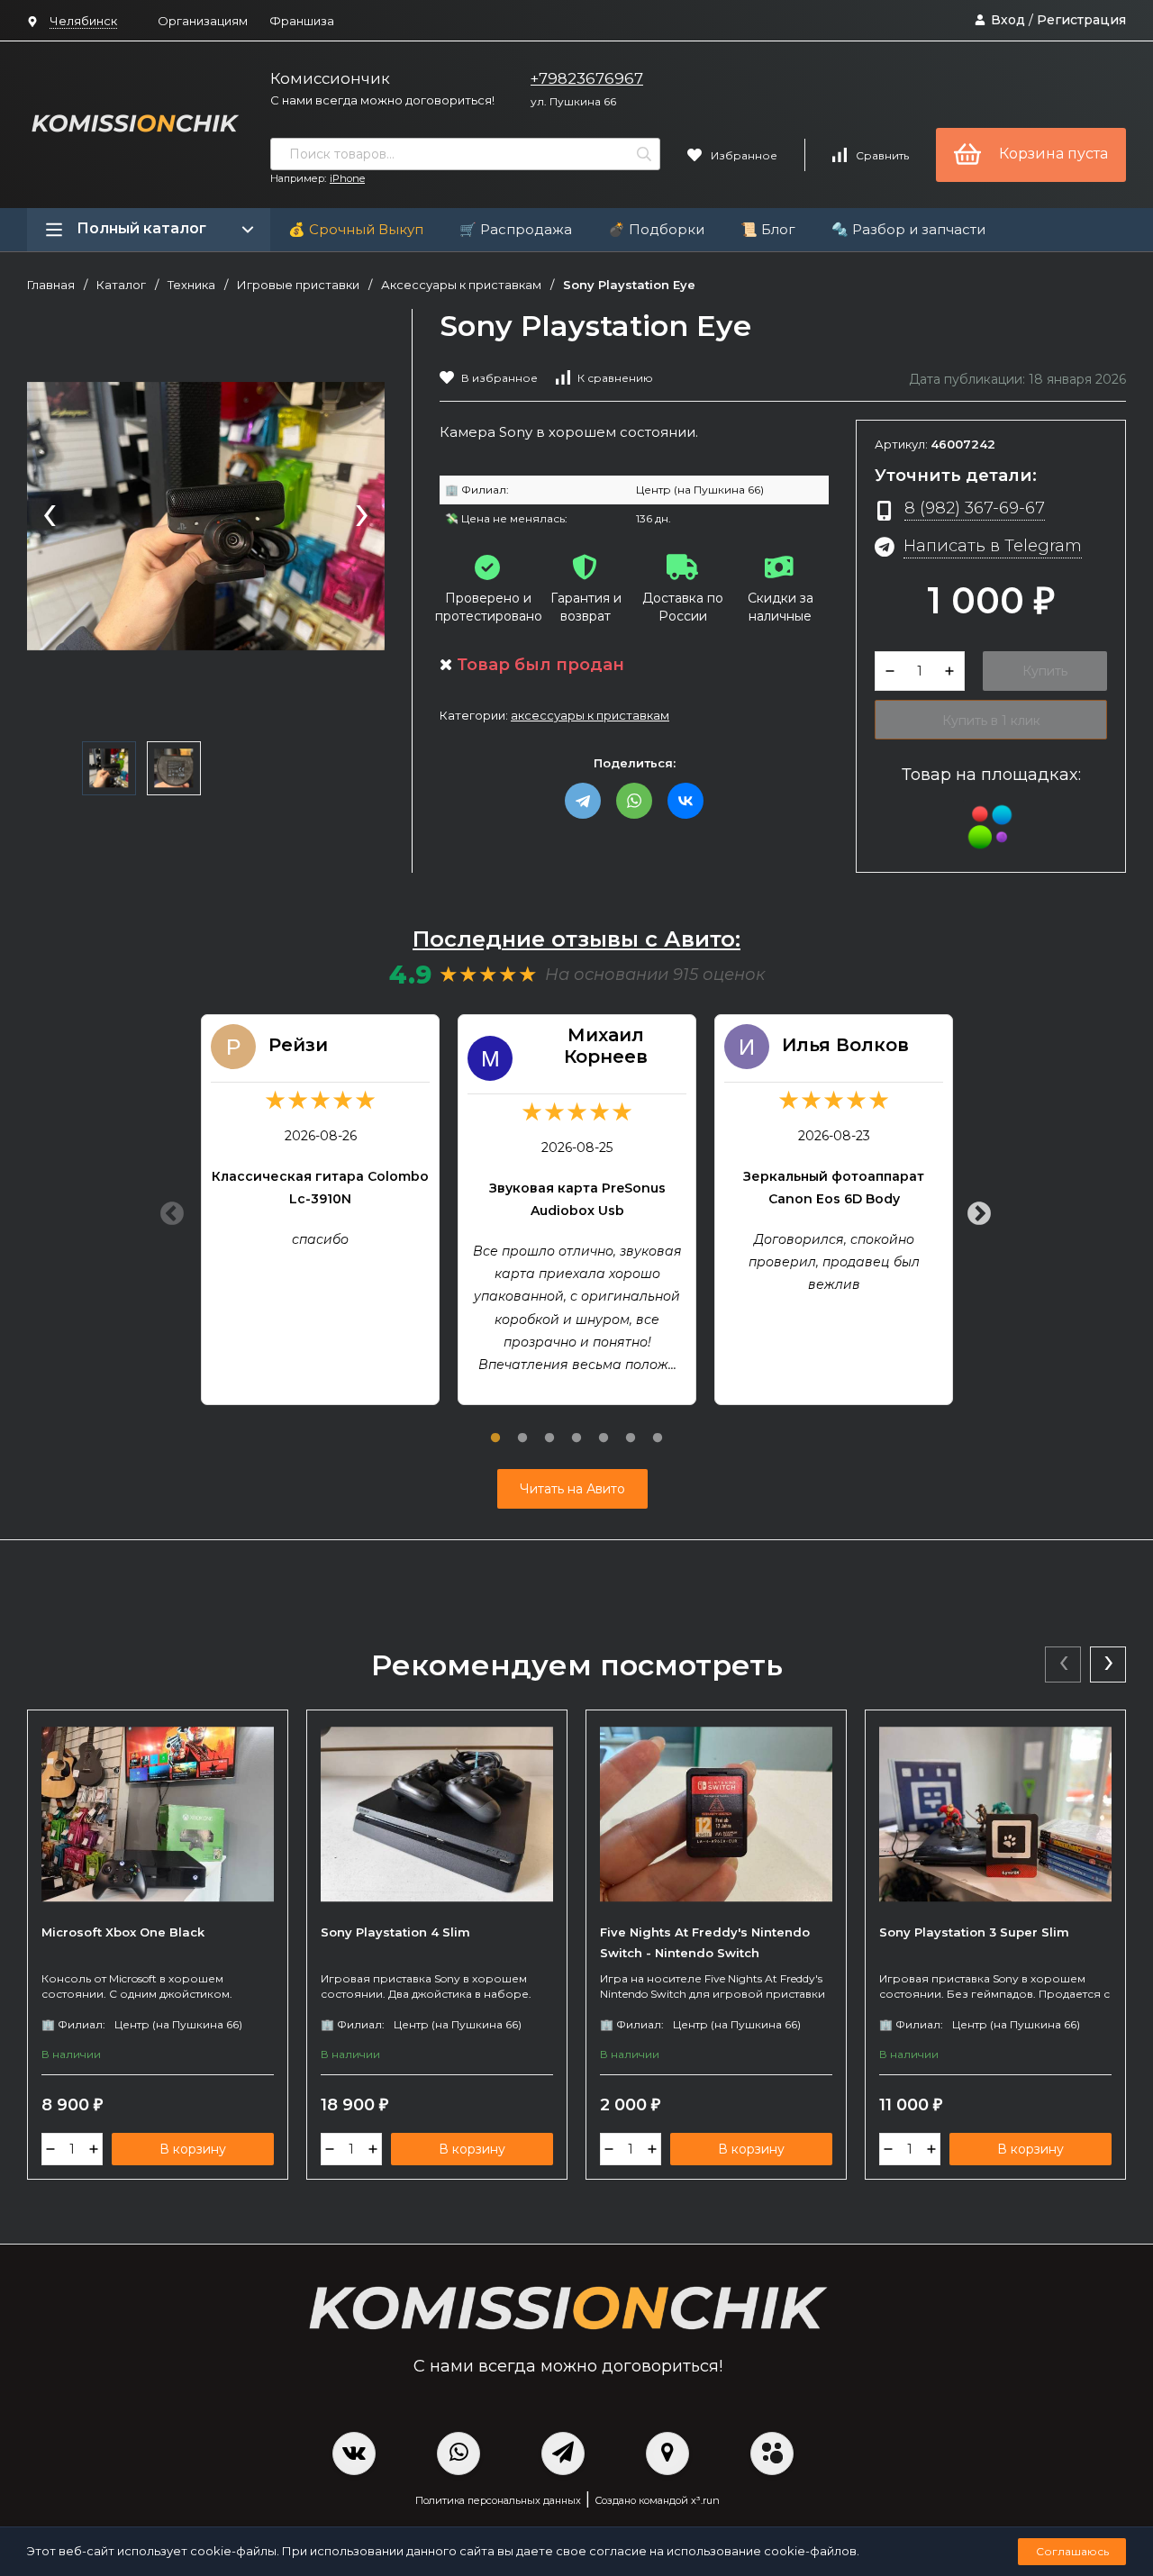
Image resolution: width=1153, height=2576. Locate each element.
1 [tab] (495, 1428)
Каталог (121, 285)
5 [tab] (604, 1428)
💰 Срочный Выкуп (356, 229)
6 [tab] (631, 1428)
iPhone (347, 178)
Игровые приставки (298, 285)
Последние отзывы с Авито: (576, 939)
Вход (1008, 20)
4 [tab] (576, 1428)
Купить (1045, 671)
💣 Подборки (656, 229)
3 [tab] (549, 1428)
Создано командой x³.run (657, 2500)
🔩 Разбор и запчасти (908, 229)
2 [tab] (522, 1428)
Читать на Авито (572, 1489)
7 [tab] (658, 1428)
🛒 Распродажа (516, 229)
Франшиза (302, 21)
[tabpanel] (320, 1210)
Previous (168, 1210)
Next (975, 1210)
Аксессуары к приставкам (461, 285)
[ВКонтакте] (685, 801)
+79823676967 (587, 78)
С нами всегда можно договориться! (382, 100)
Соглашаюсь (1072, 2551)
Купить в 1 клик (991, 721)
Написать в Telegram (993, 545)
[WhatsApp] (634, 801)
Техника (191, 285)
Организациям (203, 21)
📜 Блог (768, 229)
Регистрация (1081, 20)
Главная (51, 285)
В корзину (193, 2149)
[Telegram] (583, 801)
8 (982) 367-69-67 (975, 508)
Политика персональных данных (498, 2500)
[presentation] (50, 517)
